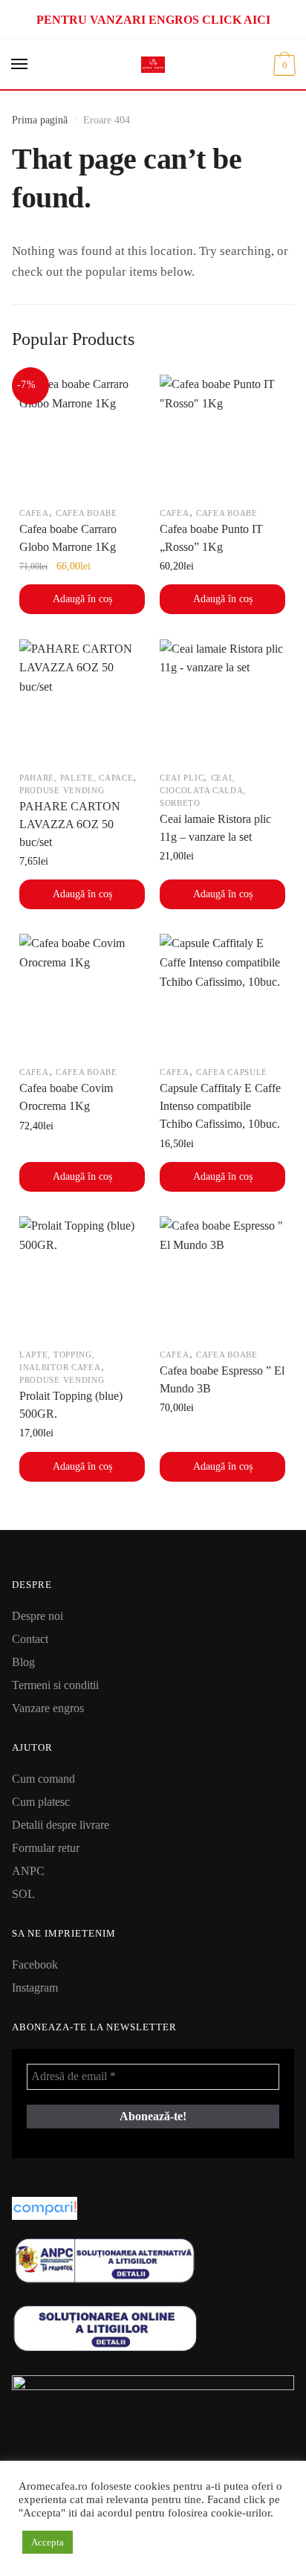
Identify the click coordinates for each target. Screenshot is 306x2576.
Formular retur (46, 1848)
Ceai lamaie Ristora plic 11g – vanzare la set (215, 828)
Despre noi (38, 1616)
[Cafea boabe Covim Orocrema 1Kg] (82, 997)
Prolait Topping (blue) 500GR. (71, 1405)
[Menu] (20, 65)
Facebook (35, 1965)
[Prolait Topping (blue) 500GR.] (82, 1279)
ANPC (28, 1871)
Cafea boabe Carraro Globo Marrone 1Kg (68, 538)
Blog (23, 1662)
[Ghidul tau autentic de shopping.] (153, 2208)
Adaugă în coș (82, 599)
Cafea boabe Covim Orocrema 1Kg (66, 1097)
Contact (30, 1639)
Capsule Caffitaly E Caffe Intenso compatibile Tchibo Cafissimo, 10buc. (220, 1106)
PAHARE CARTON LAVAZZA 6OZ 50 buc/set (70, 824)
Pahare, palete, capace (76, 778)
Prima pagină (40, 120)
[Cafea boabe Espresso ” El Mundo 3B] (222, 1279)
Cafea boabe (87, 513)
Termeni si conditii (55, 1685)
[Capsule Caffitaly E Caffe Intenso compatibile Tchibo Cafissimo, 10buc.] (222, 997)
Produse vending (62, 790)
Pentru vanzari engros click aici (153, 20)
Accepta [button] (48, 2542)
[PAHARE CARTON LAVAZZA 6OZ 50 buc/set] (82, 702)
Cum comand (43, 1779)
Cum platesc (41, 1802)
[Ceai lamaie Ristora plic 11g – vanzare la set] (222, 702)
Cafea (34, 513)
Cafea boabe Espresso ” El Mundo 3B (222, 1379)
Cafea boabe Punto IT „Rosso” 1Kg (211, 538)
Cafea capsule (232, 1072)
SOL (23, 1894)
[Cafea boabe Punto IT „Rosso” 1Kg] (222, 438)
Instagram (35, 1988)
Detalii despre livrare (61, 1825)
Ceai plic (182, 778)
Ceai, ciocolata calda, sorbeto (203, 790)
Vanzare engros (48, 1708)
